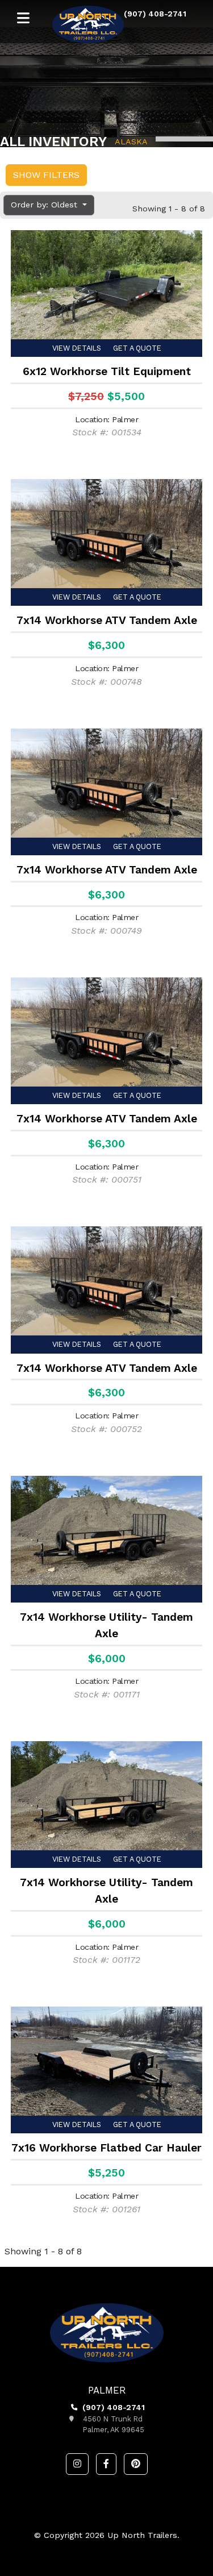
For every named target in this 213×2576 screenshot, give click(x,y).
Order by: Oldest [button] (45, 205)
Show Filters (46, 175)
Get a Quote (137, 348)
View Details (77, 348)
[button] (77, 2464)
